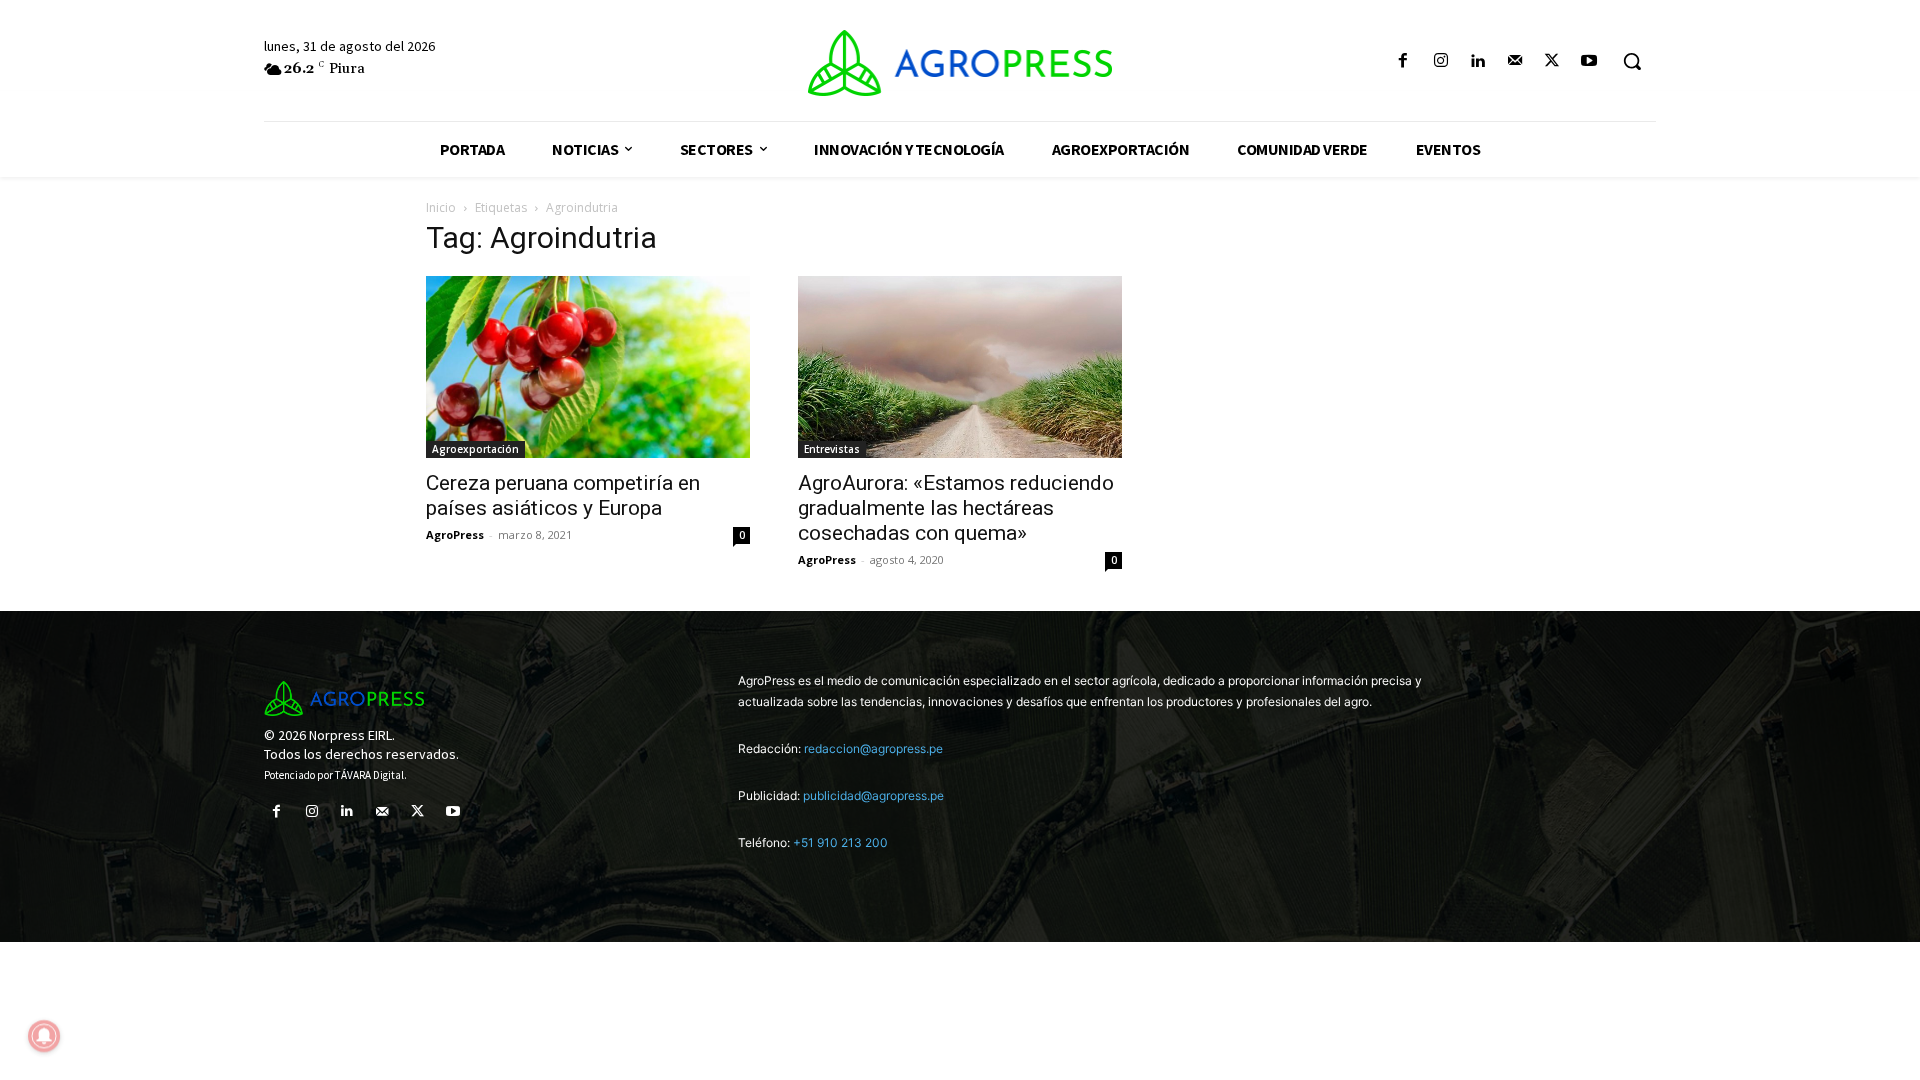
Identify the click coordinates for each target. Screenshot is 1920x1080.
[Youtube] (1589, 61)
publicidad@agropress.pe (873, 795)
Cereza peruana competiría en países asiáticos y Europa (563, 495)
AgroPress (455, 534)
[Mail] (1514, 61)
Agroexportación (475, 449)
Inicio (441, 207)
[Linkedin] (1477, 61)
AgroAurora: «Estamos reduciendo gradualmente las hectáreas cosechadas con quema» (956, 508)
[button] (1632, 61)
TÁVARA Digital (369, 775)
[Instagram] (1440, 61)
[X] (1552, 61)
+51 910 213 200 (840, 842)
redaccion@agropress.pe (873, 748)
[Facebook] (1403, 61)
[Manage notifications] (44, 1036)
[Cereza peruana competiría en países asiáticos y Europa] (588, 367)
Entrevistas (832, 449)
